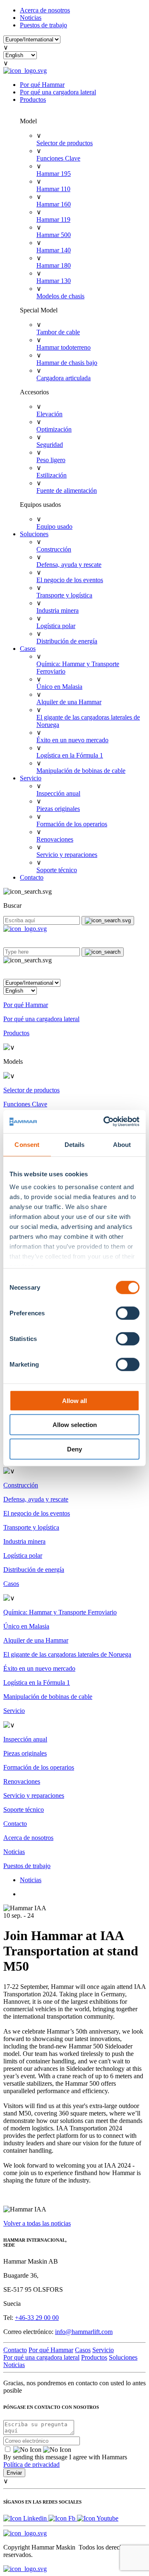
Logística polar (56, 626)
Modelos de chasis (60, 296)
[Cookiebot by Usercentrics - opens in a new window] (105, 1122)
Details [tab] (75, 1144)
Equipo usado (54, 526)
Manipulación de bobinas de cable (81, 771)
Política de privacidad (31, 2464)
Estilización (52, 475)
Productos (33, 100)
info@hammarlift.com (84, 2332)
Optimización (54, 429)
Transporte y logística (64, 595)
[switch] (128, 1313)
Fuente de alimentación (67, 490)
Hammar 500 (54, 235)
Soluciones (34, 534)
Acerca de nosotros (45, 10)
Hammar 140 (54, 250)
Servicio (31, 778)
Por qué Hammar (42, 85)
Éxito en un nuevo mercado (72, 740)
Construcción (54, 549)
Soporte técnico (57, 870)
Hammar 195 (54, 174)
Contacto (32, 877)
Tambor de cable (58, 332)
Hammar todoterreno (64, 347)
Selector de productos (65, 143)
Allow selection (75, 1425)
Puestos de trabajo (43, 25)
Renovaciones (55, 839)
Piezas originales (58, 809)
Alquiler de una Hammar (69, 702)
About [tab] (122, 1144)
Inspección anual (58, 793)
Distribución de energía (67, 641)
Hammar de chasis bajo (67, 363)
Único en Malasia (59, 687)
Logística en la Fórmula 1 (70, 755)
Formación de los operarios (72, 824)
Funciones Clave (58, 158)
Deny (74, 1449)
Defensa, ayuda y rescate (69, 565)
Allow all (74, 1400)
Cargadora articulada (64, 378)
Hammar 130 (54, 281)
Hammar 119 (53, 219)
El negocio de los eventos (70, 580)
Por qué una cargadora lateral (58, 92)
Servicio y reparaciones (67, 855)
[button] (74, 971)
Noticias (31, 18)
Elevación (49, 414)
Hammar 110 (53, 189)
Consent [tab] (27, 1144)
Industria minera (58, 610)
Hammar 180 (54, 265)
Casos (28, 649)
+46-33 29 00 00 (37, 2318)
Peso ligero (51, 460)
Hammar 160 (54, 204)
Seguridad (50, 445)
